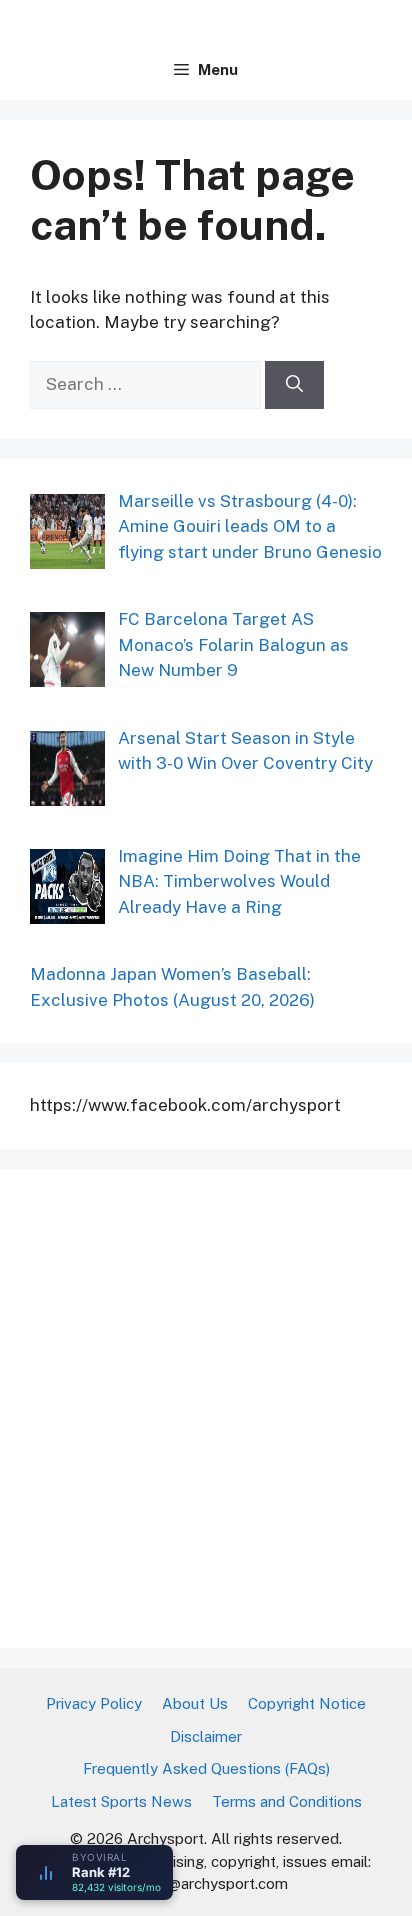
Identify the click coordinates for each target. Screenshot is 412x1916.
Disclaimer (206, 1736)
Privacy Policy (94, 1703)
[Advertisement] (206, 1405)
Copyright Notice (307, 1703)
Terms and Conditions (287, 1801)
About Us (195, 1703)
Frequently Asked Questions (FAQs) (206, 1768)
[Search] (294, 385)
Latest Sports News (121, 1801)
